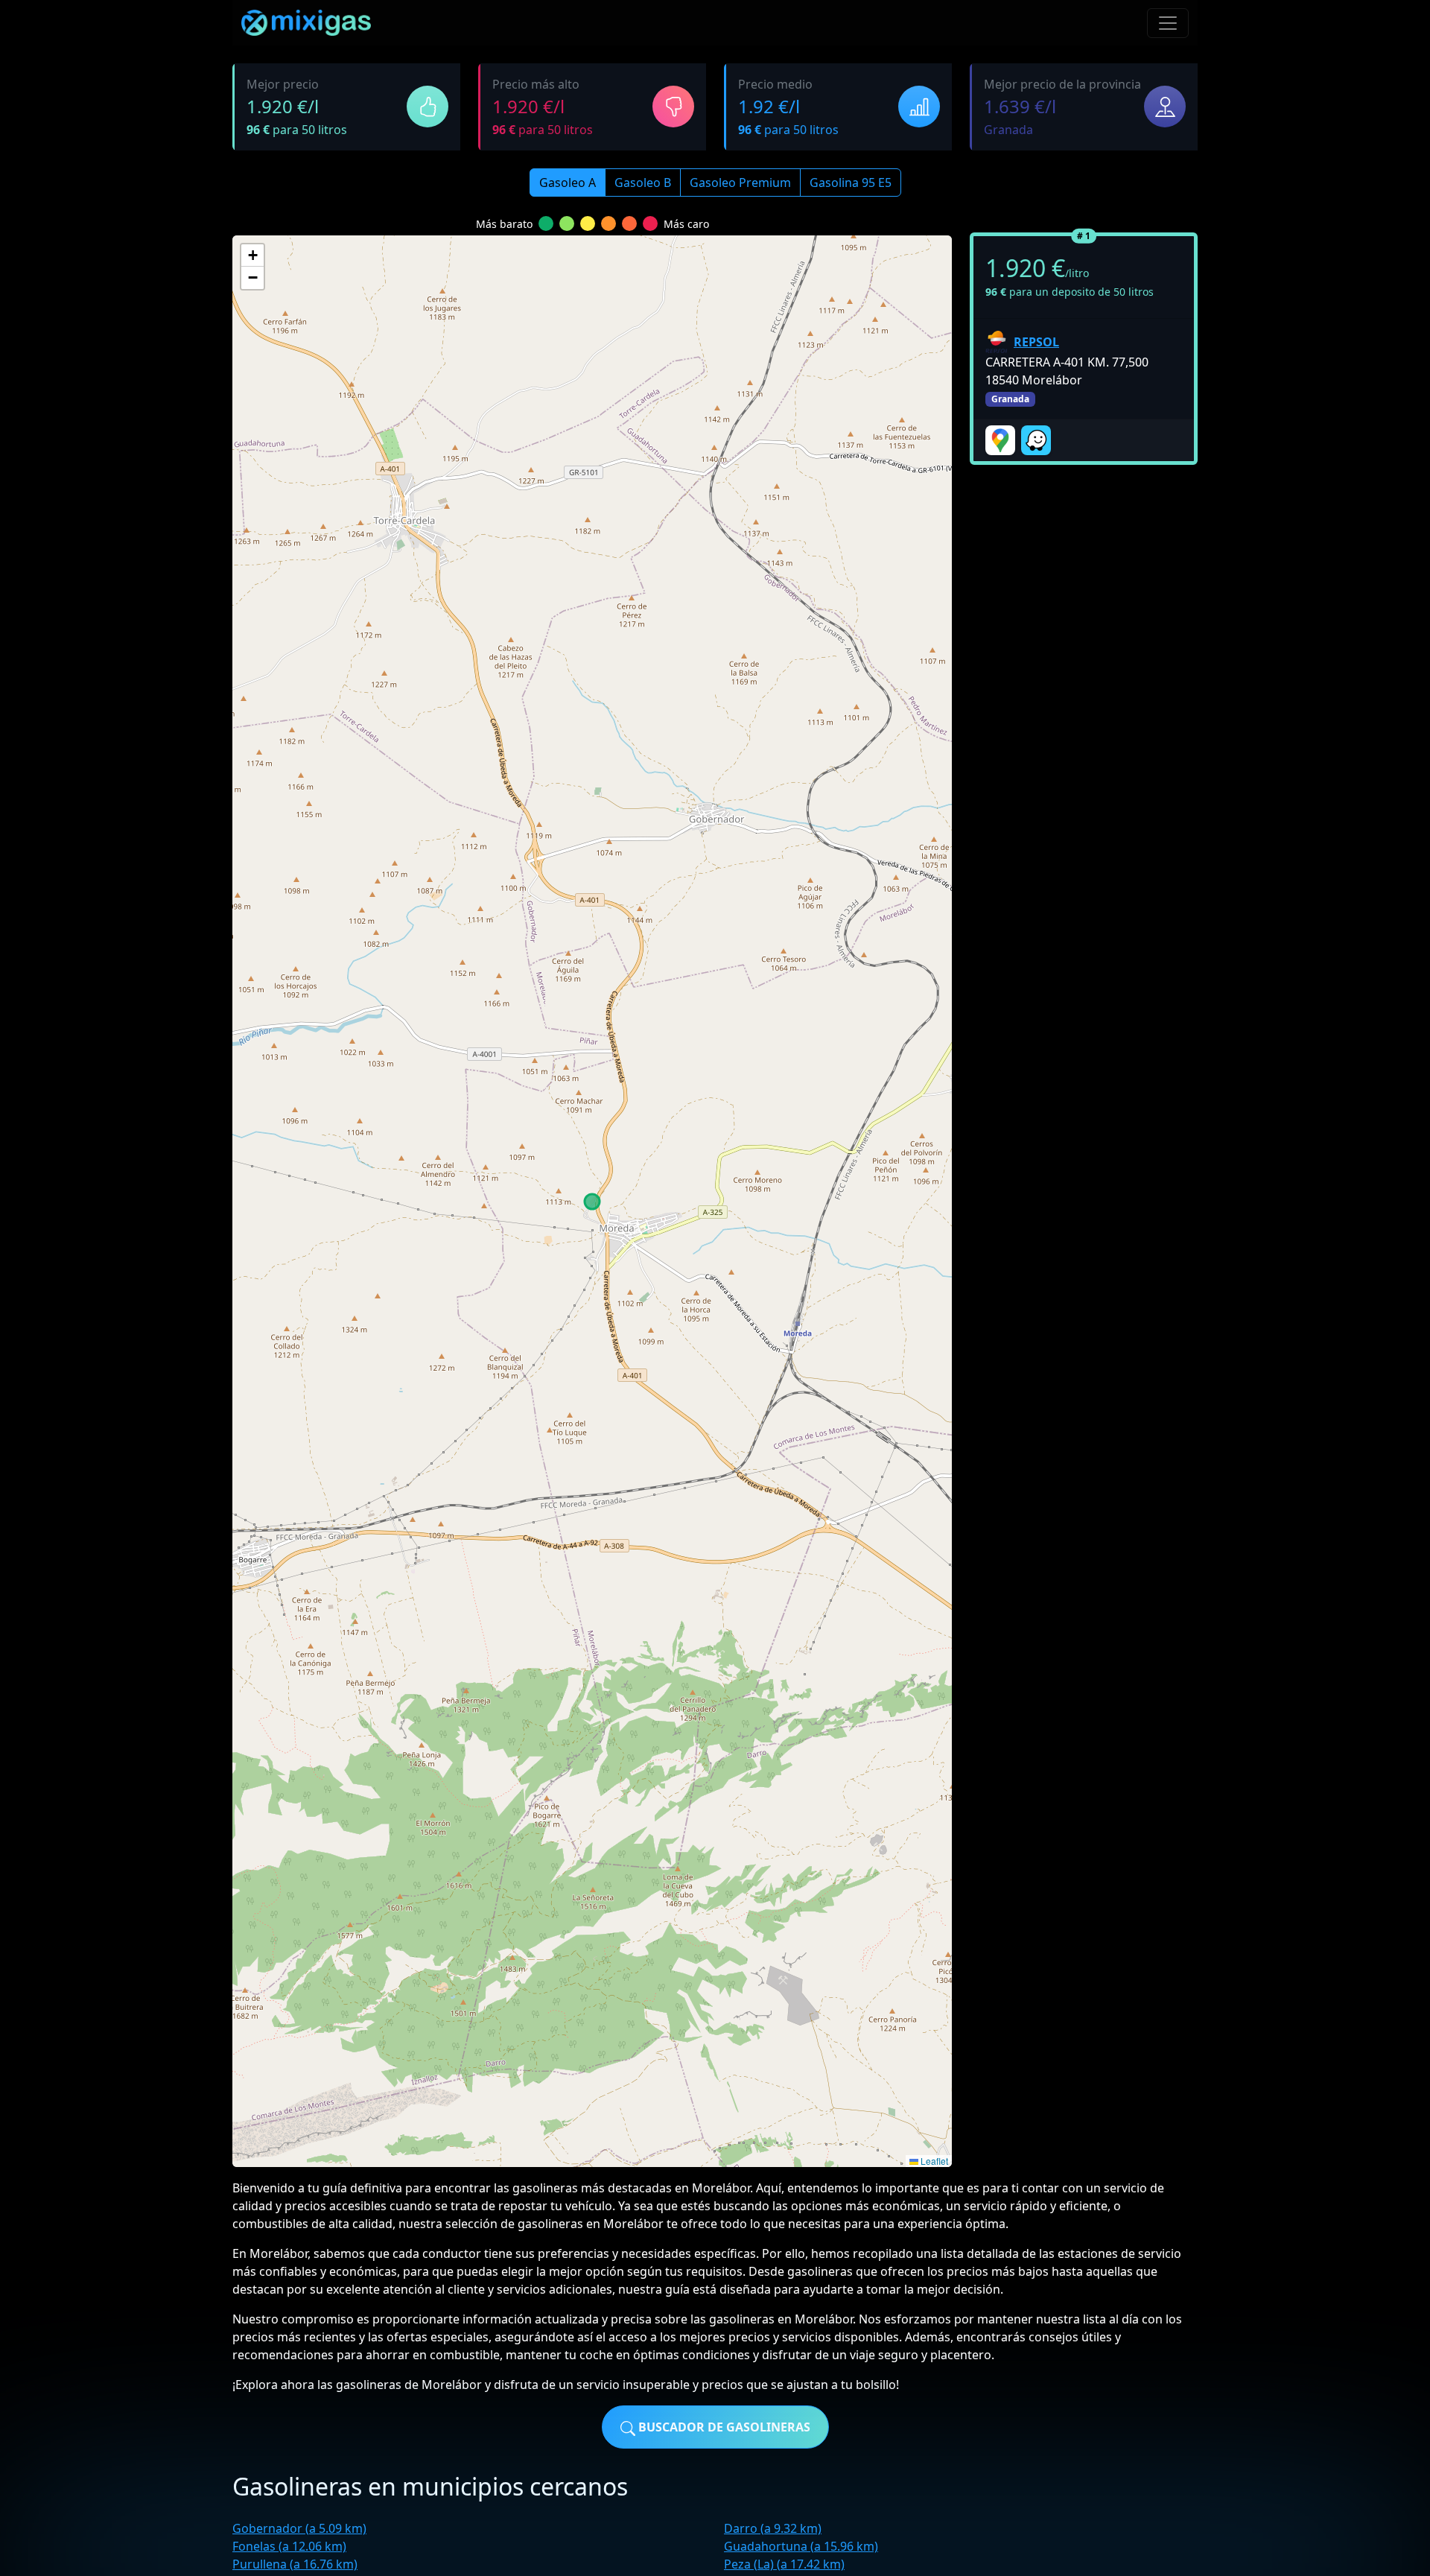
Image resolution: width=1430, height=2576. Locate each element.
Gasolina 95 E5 (851, 183)
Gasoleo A (568, 183)
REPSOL (1036, 342)
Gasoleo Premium (740, 183)
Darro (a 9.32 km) (773, 2528)
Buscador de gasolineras (723, 2427)
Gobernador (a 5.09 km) (299, 2528)
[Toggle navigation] (1168, 23)
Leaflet (933, 2161)
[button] (252, 256)
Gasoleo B (643, 183)
